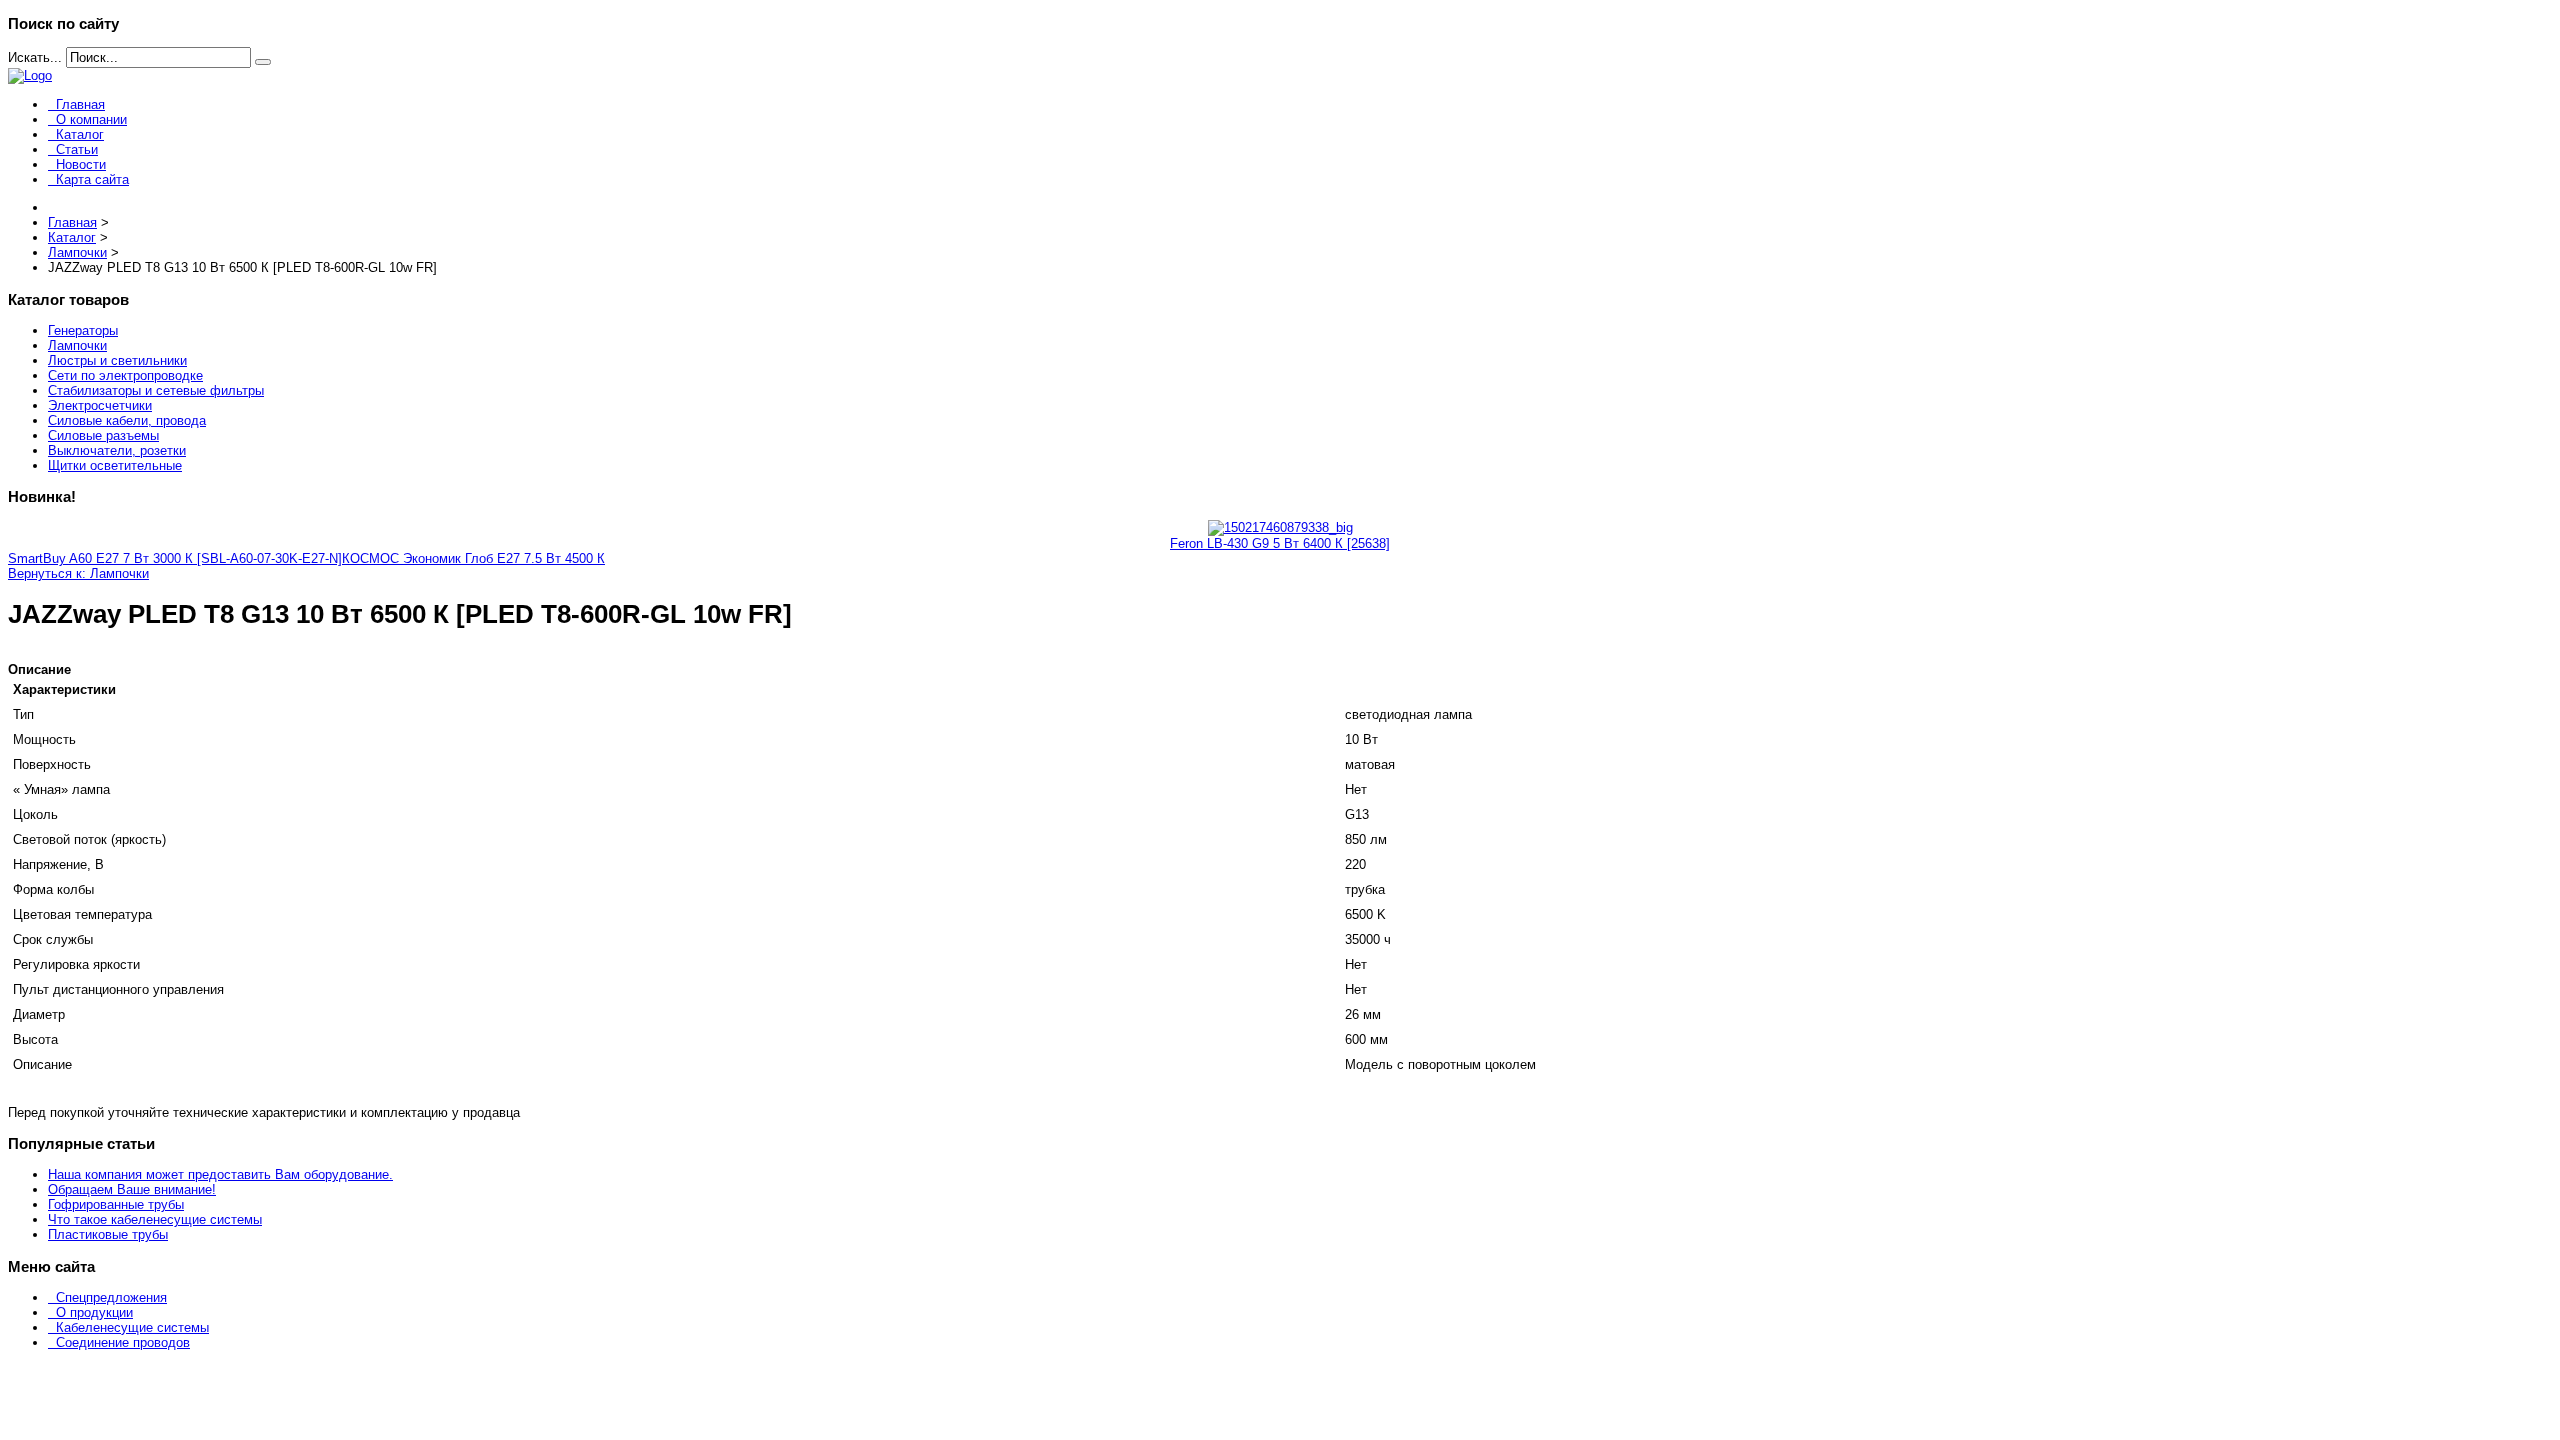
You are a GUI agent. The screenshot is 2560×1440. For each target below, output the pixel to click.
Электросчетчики (100, 405)
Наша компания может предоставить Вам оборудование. (220, 1174)
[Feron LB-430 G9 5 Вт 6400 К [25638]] (1280, 527)
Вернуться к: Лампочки (78, 573)
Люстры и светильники (117, 360)
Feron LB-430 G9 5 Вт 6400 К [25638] (1280, 543)
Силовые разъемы (103, 435)
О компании (91, 119)
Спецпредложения (111, 1297)
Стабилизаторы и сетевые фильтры (156, 390)
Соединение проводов (123, 1342)
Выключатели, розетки (117, 450)
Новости (81, 164)
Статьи (77, 149)
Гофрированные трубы (116, 1204)
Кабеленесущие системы (132, 1327)
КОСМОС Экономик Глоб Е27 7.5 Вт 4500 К (473, 558)
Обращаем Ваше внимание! (132, 1189)
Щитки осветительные (115, 465)
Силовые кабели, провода (127, 420)
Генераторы (83, 330)
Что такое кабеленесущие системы (155, 1219)
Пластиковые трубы (108, 1234)
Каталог (80, 134)
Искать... (35, 57)
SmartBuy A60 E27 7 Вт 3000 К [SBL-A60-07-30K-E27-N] (175, 558)
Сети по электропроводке (125, 375)
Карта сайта (92, 179)
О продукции (94, 1312)
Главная (80, 104)
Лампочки (77, 345)
